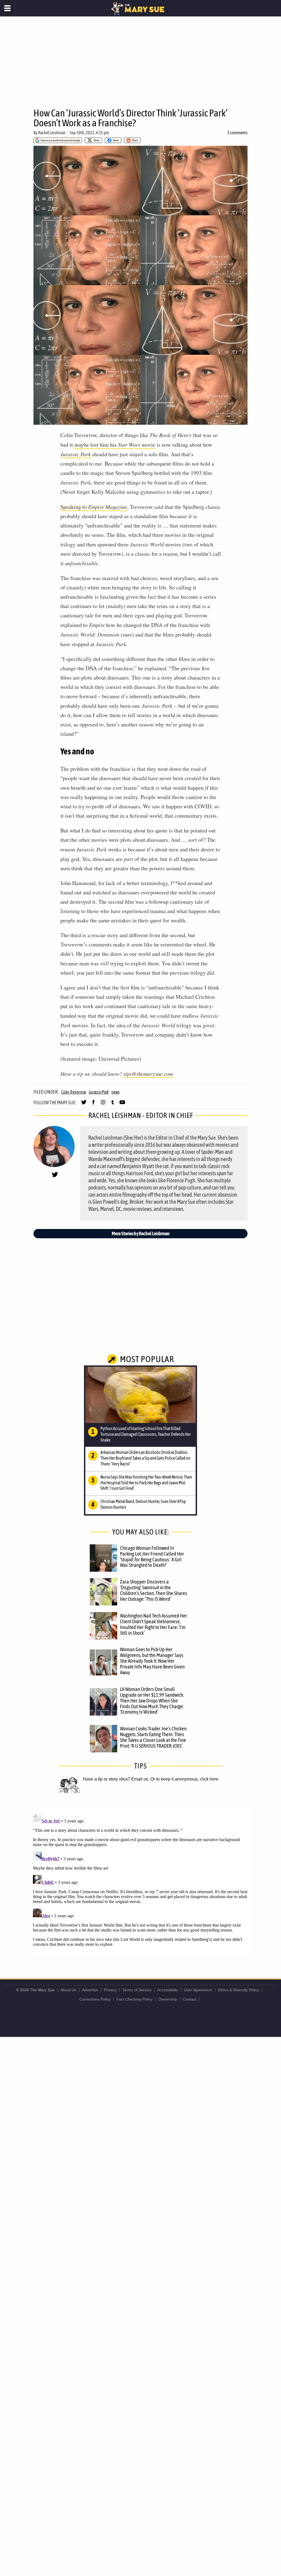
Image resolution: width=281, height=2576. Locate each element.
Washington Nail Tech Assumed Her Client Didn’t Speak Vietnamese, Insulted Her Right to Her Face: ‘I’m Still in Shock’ (154, 1624)
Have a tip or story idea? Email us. (116, 1779)
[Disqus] (140, 1880)
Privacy (110, 1990)
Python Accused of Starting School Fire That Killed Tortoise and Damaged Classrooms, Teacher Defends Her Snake (146, 1434)
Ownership (168, 1999)
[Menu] (8, 8)
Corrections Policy (95, 1999)
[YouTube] (122, 1105)
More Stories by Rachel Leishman (141, 1233)
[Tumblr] (113, 1105)
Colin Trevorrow (74, 1092)
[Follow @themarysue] (84, 1105)
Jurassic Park (76, 454)
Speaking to (94, 507)
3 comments (237, 133)
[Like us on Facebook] (93, 1105)
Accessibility (168, 1990)
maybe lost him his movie (115, 445)
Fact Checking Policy (134, 1999)
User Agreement (198, 1990)
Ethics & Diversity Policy (238, 1990)
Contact (189, 1999)
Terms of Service (137, 1990)
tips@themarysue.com (148, 1074)
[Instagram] (103, 1105)
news (116, 1092)
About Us (68, 1990)
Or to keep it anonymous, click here (184, 1779)
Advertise (90, 1990)
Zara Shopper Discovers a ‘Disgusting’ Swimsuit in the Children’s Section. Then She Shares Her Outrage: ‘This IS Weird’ (154, 1590)
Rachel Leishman (52, 133)
